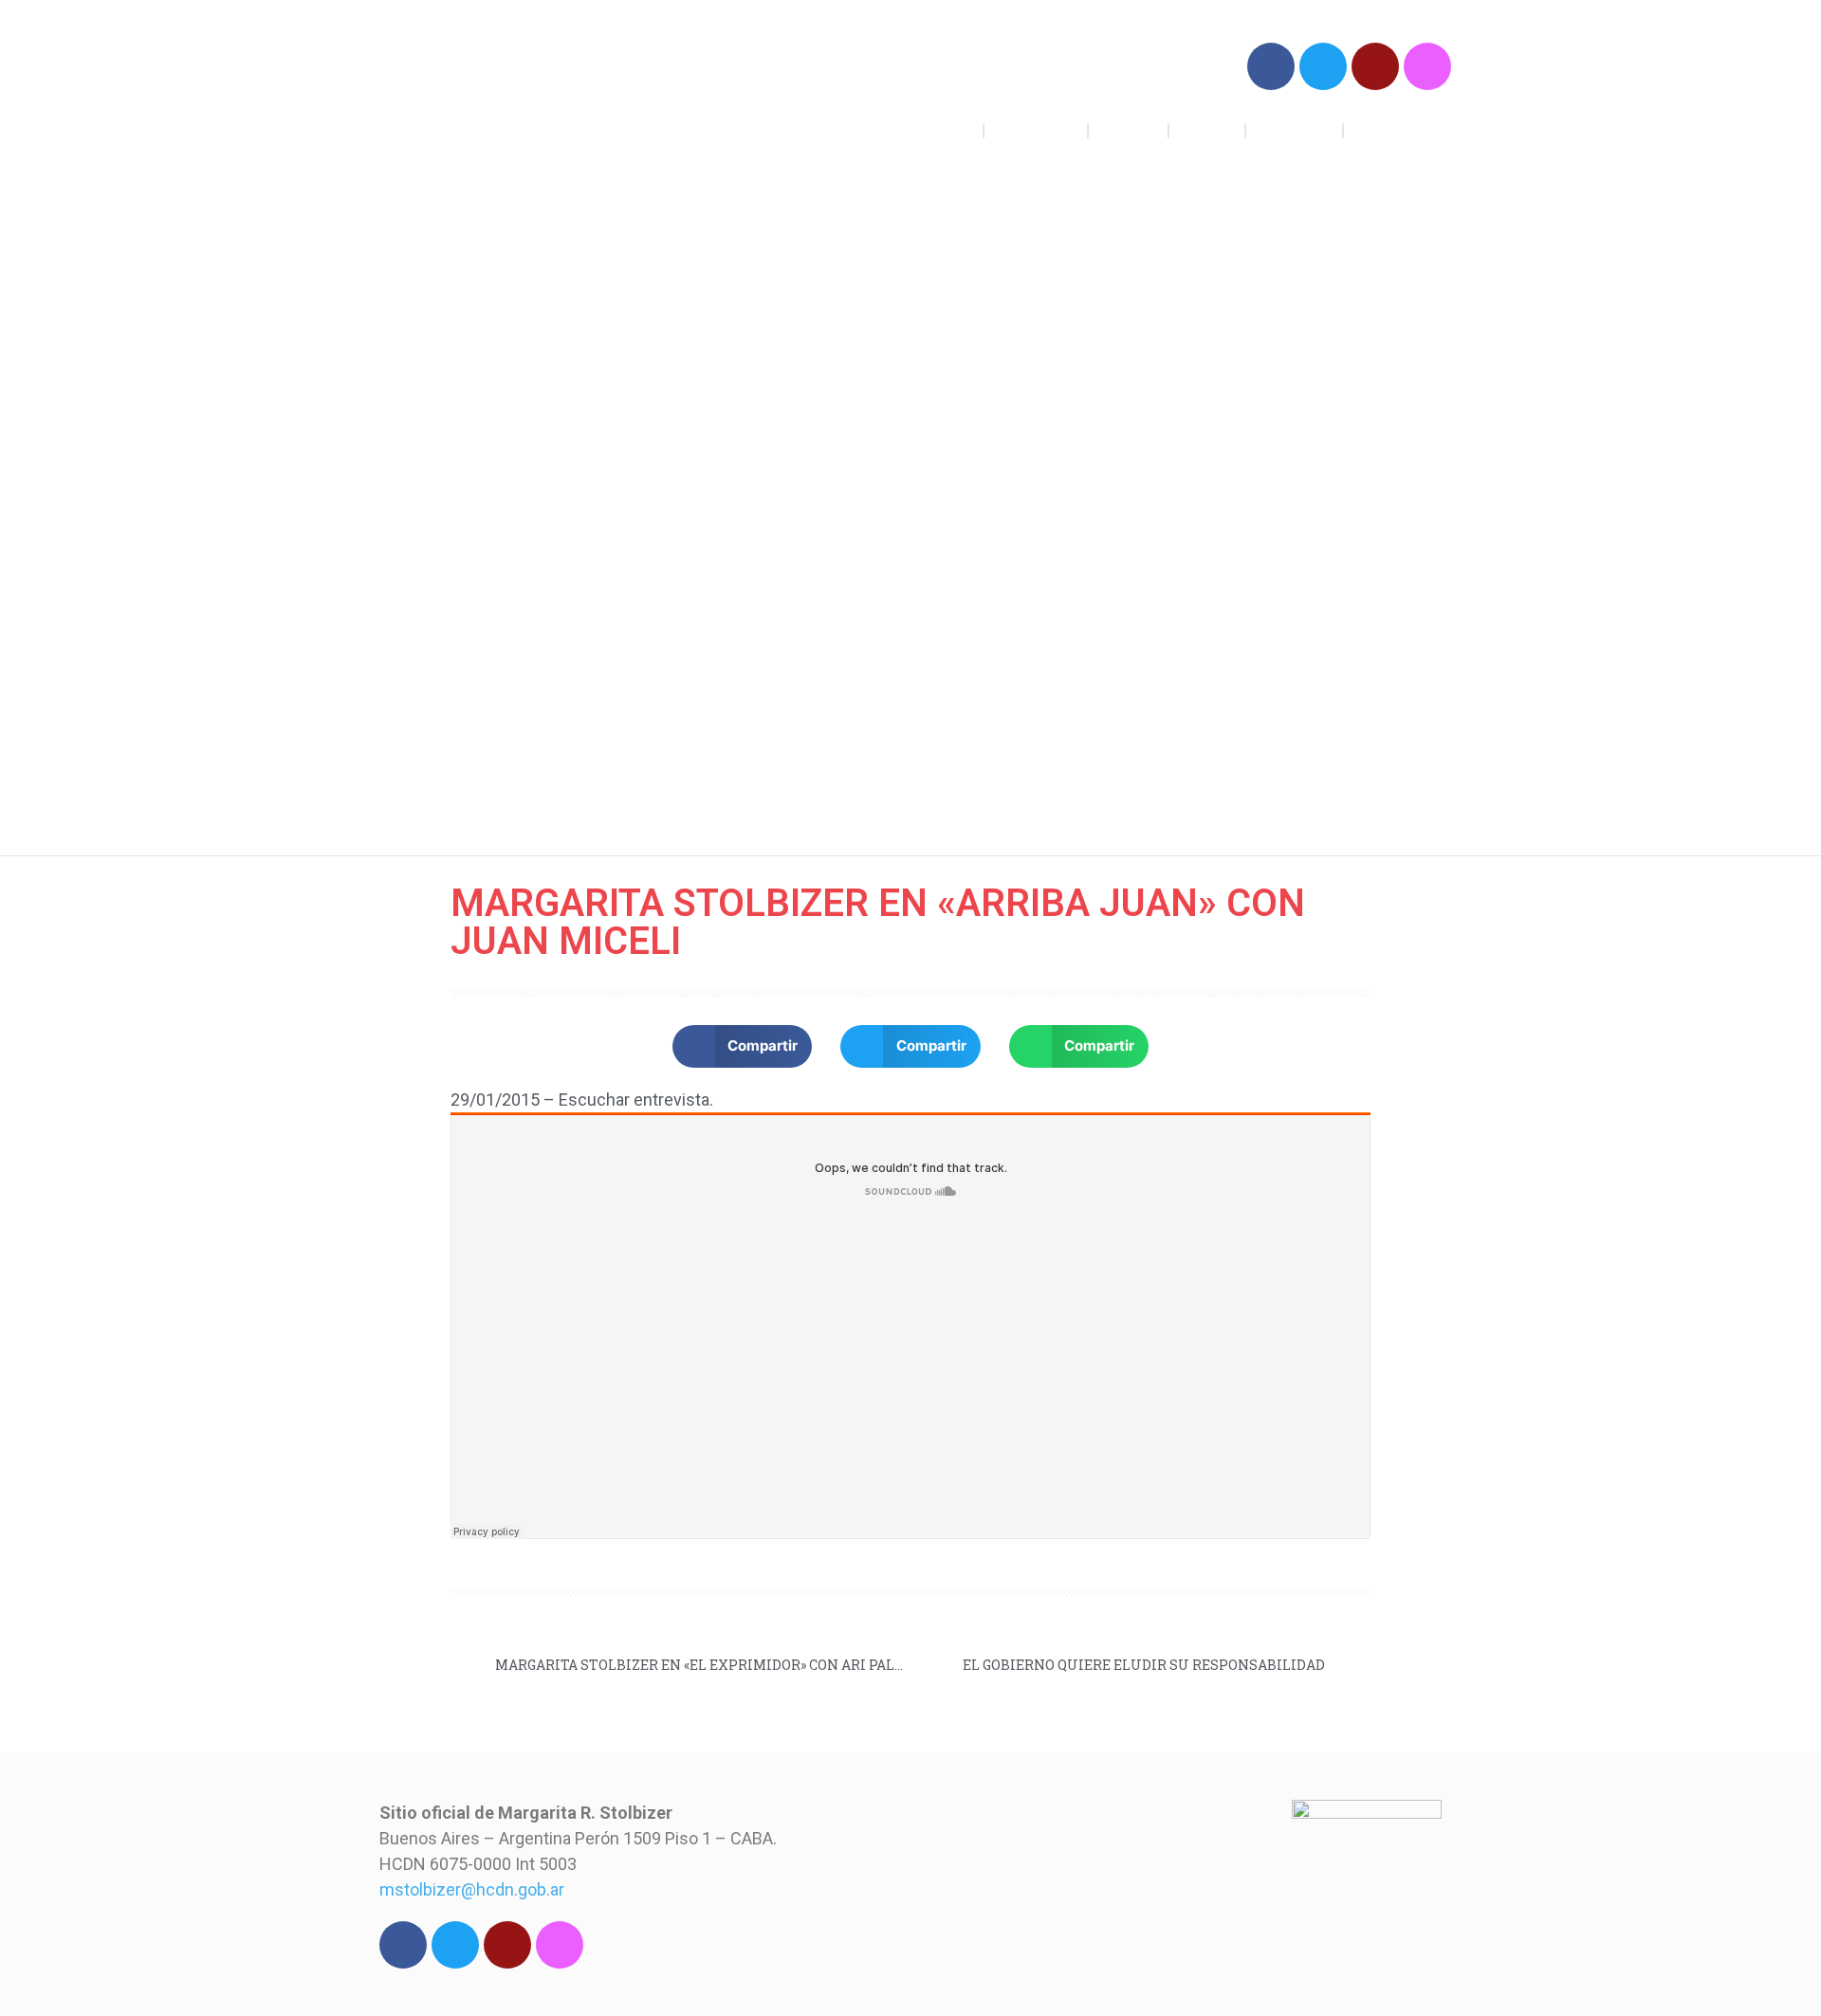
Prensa (1207, 130)
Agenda (1128, 130)
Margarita (1295, 130)
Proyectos (1036, 130)
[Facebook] (1271, 66)
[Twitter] (1323, 66)
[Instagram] (1427, 66)
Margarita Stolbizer (510, 94)
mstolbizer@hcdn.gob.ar (472, 1889)
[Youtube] (1375, 66)
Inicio (950, 130)
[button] (743, 1046)
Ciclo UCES (1398, 130)
